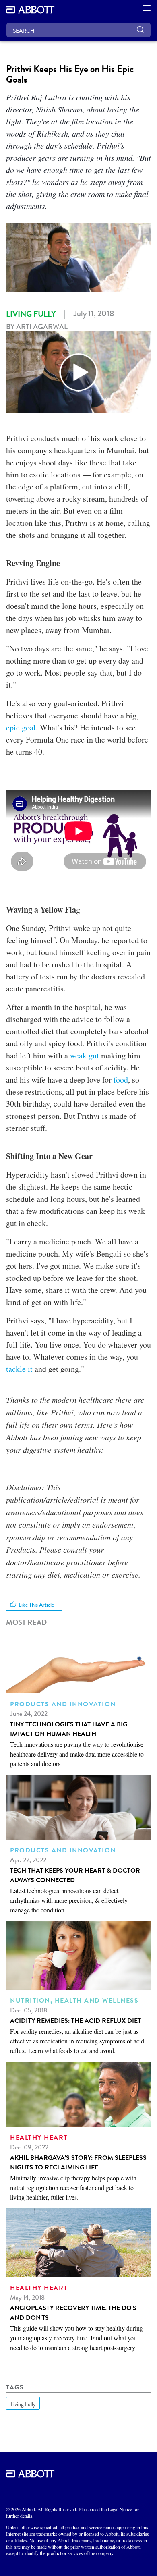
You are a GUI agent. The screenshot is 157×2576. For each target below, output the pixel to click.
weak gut (85, 1055)
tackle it (19, 1369)
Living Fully (31, 314)
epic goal (21, 727)
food (121, 1080)
